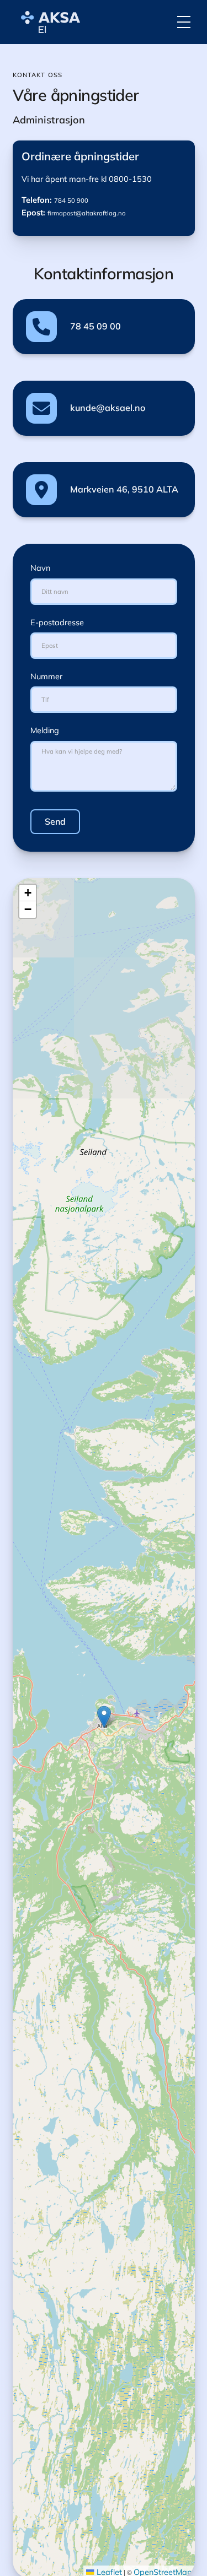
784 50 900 (71, 201)
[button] (184, 22)
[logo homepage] (48, 22)
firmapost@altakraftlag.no (86, 213)
